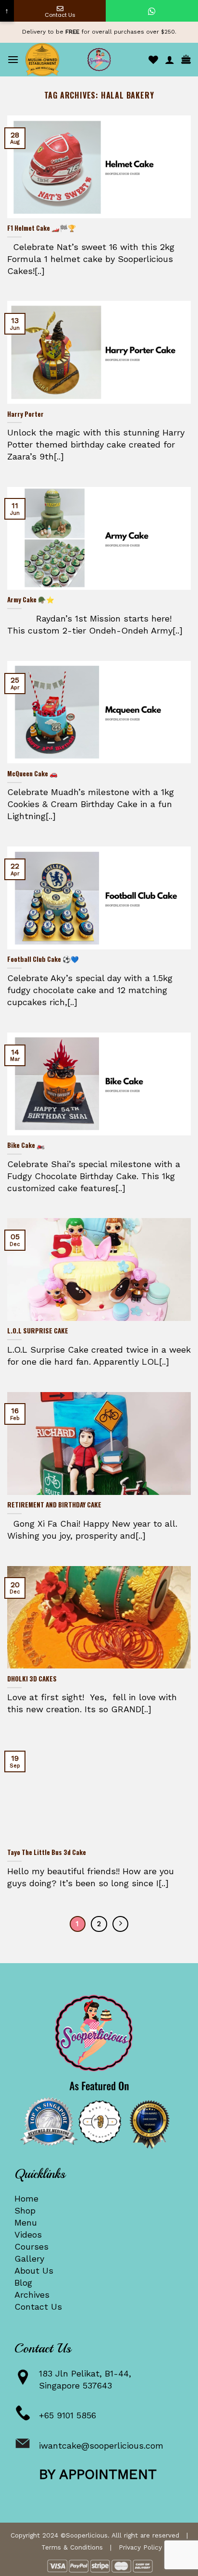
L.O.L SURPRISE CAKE (38, 1331)
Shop (25, 2210)
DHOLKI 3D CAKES (32, 1679)
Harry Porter (25, 414)
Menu (26, 2222)
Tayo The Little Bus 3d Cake (47, 1853)
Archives (32, 2295)
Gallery (29, 2259)
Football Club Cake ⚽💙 (43, 959)
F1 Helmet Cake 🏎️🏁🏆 (42, 228)
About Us (34, 2271)
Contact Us (38, 2307)
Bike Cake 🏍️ (26, 1145)
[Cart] (186, 60)
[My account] (170, 60)
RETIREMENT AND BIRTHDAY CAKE (54, 1505)
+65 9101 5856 (68, 2415)
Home (26, 2198)
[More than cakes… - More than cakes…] (99, 60)
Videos (28, 2234)
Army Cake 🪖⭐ (31, 600)
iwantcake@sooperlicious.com (101, 2445)
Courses (31, 2246)
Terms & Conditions (72, 2547)
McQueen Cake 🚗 (32, 774)
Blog (23, 2283)
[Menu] (13, 59)
